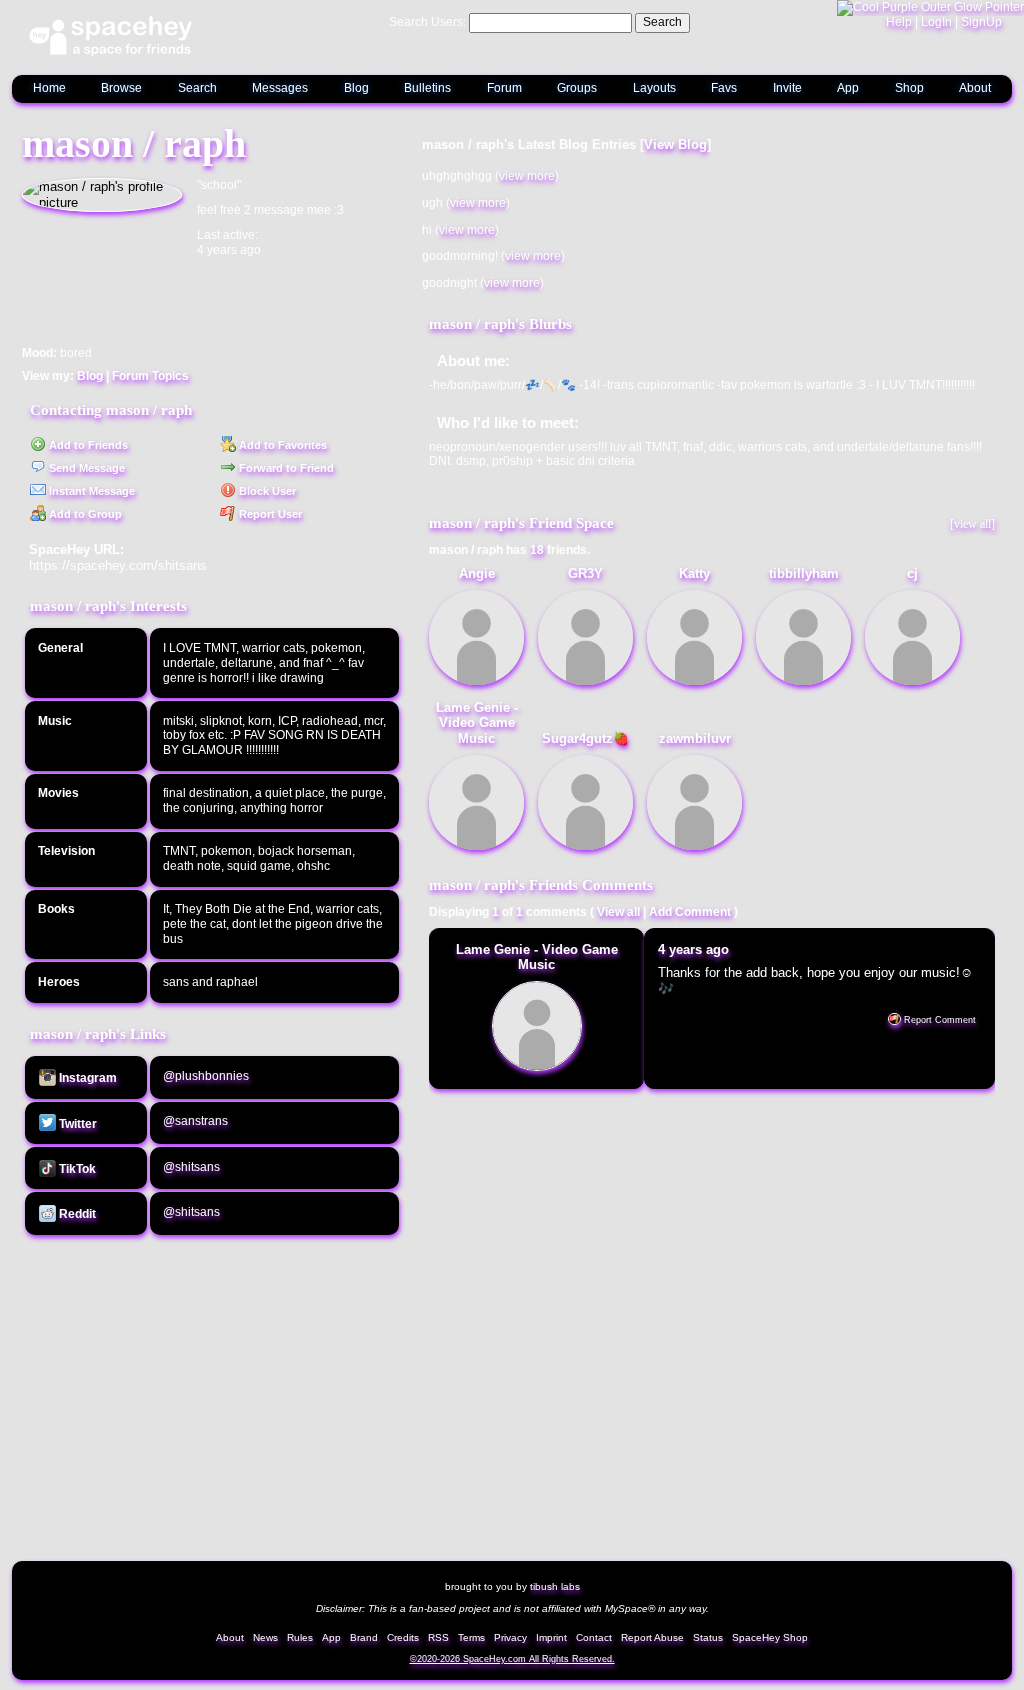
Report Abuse (652, 1637)
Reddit (76, 1214)
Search (662, 22)
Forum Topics (150, 376)
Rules (300, 1637)
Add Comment (690, 912)
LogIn (936, 22)
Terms (471, 1637)
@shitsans (191, 1167)
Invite (787, 88)
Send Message (85, 468)
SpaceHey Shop (770, 1637)
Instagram (86, 1078)
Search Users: (427, 22)
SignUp (981, 22)
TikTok (76, 1169)
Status (708, 1637)
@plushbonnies (206, 1076)
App (848, 88)
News (265, 1637)
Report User (269, 514)
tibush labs (555, 1586)
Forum (504, 88)
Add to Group (84, 514)
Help (899, 22)
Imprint (551, 1637)
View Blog (675, 144)
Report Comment (938, 1020)
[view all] (972, 524)
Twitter (76, 1124)
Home (49, 88)
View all (618, 912)
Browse (121, 88)
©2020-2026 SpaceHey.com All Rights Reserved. (512, 1659)
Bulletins (427, 88)
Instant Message (90, 491)
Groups (577, 88)
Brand (364, 1637)
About (975, 88)
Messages (280, 88)
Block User (266, 491)
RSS (438, 1637)
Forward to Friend (285, 468)
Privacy (510, 1637)
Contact (594, 1637)
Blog (356, 88)
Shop (909, 88)
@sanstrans (195, 1121)
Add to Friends (87, 445)
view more (527, 176)
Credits (403, 1637)
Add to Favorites (281, 445)
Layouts (654, 88)
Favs (724, 88)
